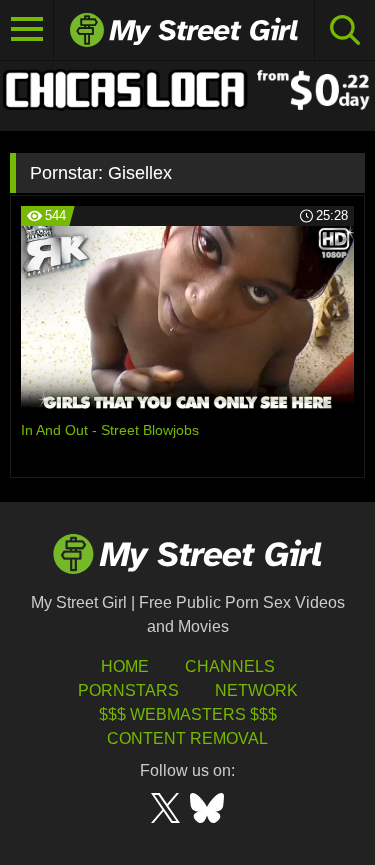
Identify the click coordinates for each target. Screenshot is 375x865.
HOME (125, 666)
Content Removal (187, 738)
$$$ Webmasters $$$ (188, 714)
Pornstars (128, 690)
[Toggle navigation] (27, 30)
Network (256, 690)
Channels (230, 666)
